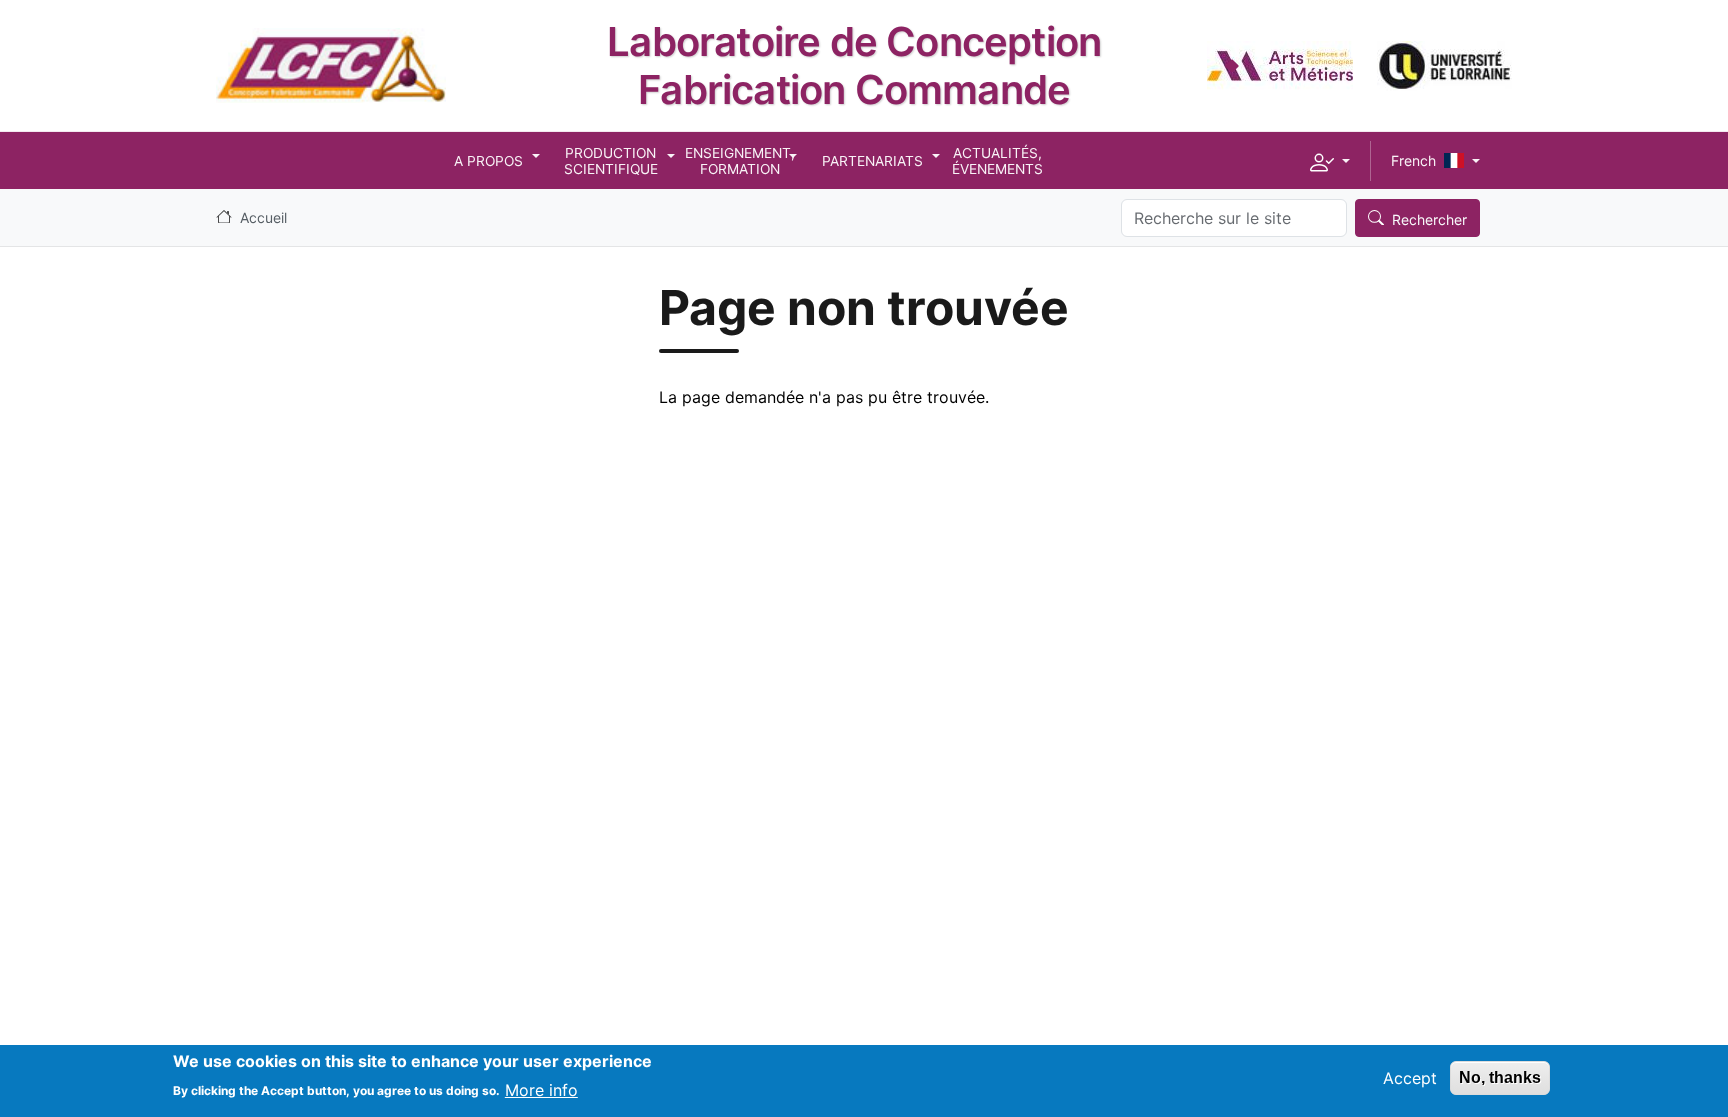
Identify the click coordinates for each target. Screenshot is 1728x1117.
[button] (1330, 161)
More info (541, 1089)
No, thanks (1500, 1077)
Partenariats (872, 161)
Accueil (263, 217)
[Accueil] (331, 43)
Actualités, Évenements (997, 161)
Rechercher (1429, 219)
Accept (1410, 1078)
